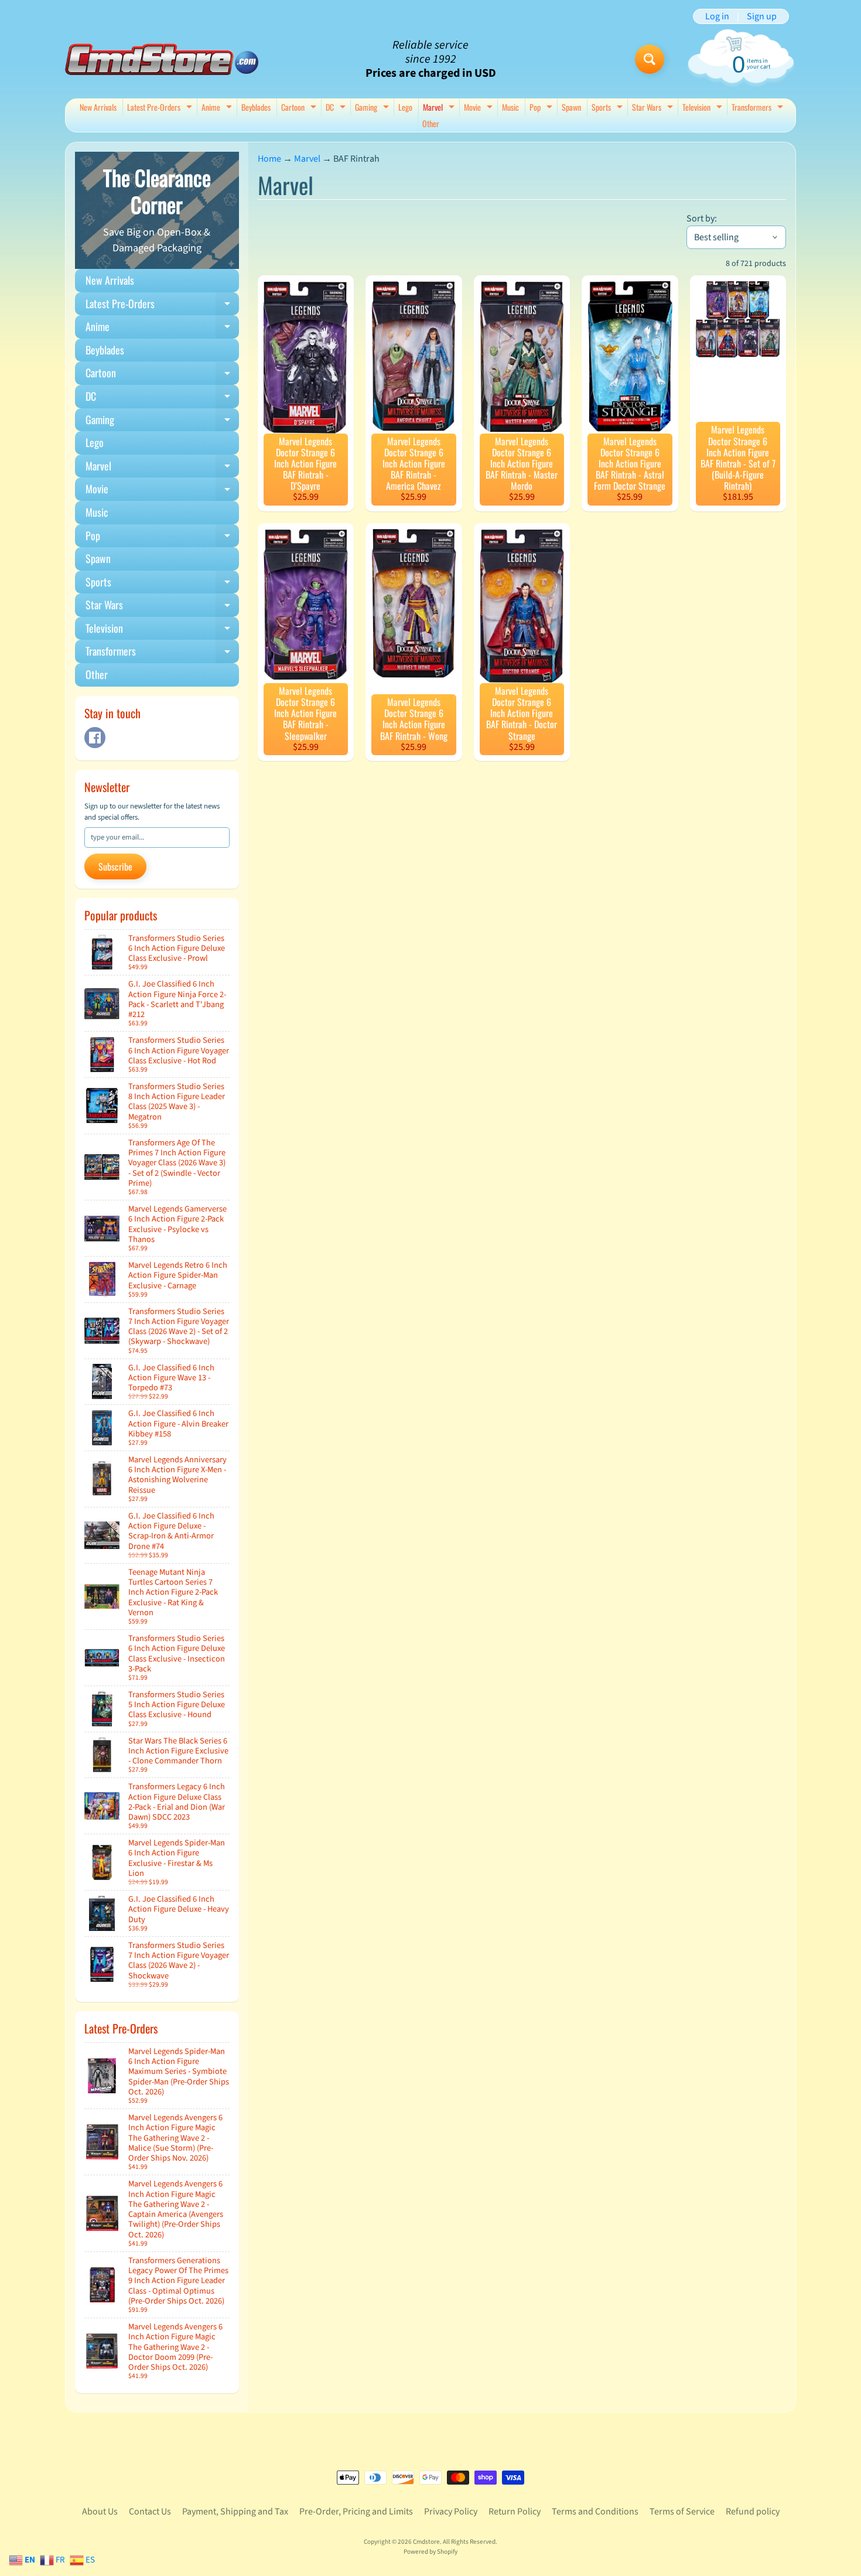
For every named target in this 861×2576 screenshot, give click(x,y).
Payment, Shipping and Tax (235, 2512)
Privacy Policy (451, 2512)
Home (269, 159)
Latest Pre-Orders (161, 108)
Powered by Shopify (430, 2552)
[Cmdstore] (162, 59)
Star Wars (654, 108)
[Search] (650, 59)
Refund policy (753, 2512)
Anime (218, 108)
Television (704, 108)
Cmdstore (426, 2542)
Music (510, 107)
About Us (100, 2512)
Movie (480, 108)
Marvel (440, 108)
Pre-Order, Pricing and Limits (356, 2512)
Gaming (373, 108)
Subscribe (115, 866)
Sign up (762, 16)
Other (431, 123)
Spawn (571, 107)
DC (337, 108)
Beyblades (256, 107)
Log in (717, 16)
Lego (405, 107)
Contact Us (150, 2512)
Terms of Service (682, 2512)
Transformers (759, 108)
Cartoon (300, 108)
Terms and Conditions (595, 2512)
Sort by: (702, 219)
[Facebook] (95, 738)
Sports (609, 108)
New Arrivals (98, 107)
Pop (542, 108)
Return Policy (515, 2512)
